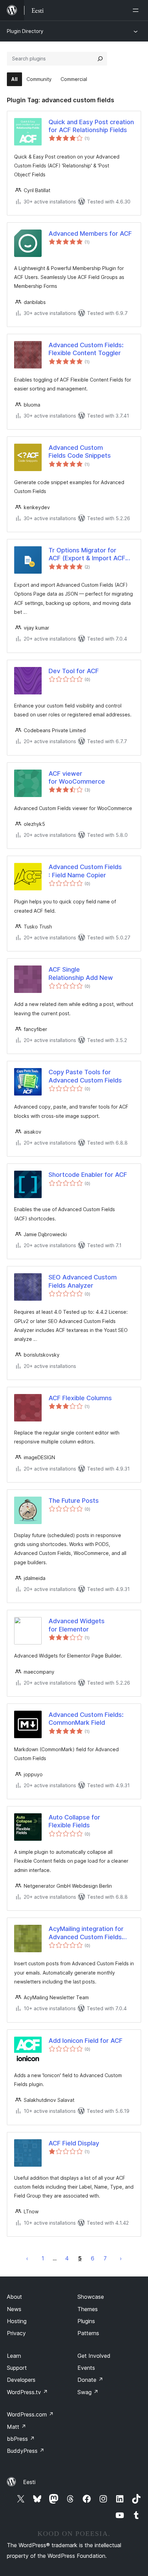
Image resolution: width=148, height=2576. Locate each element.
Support (17, 2368)
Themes (88, 2309)
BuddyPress (26, 2451)
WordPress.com (30, 2414)
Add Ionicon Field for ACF (86, 2041)
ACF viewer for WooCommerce (77, 777)
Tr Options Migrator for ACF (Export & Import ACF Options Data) (87, 554)
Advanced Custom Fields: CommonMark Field (86, 1719)
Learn (14, 2356)
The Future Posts (74, 1501)
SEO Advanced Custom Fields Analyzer (83, 1281)
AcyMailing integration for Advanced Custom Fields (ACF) (86, 1933)
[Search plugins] (100, 59)
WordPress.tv (27, 2392)
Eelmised (27, 2258)
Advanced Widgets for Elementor (77, 1625)
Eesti (29, 2482)
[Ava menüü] (137, 10)
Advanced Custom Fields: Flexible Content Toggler (86, 349)
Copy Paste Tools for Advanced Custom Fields (85, 1076)
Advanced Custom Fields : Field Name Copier (85, 871)
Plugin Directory (25, 31)
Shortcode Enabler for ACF (88, 1175)
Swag (88, 2392)
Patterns (88, 2333)
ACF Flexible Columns (80, 1398)
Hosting (17, 2321)
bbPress (21, 2439)
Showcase (91, 2297)
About (14, 2297)
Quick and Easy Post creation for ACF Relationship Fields (91, 126)
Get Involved (94, 2356)
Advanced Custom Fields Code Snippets (80, 452)
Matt (17, 2427)
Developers (21, 2380)
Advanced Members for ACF (90, 233)
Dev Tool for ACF (74, 671)
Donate (90, 2380)
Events (86, 2368)
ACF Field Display (74, 2143)
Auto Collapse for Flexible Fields (74, 1821)
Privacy (16, 2333)
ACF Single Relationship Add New (81, 973)
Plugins (86, 2321)
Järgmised (121, 2258)
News (14, 2309)
